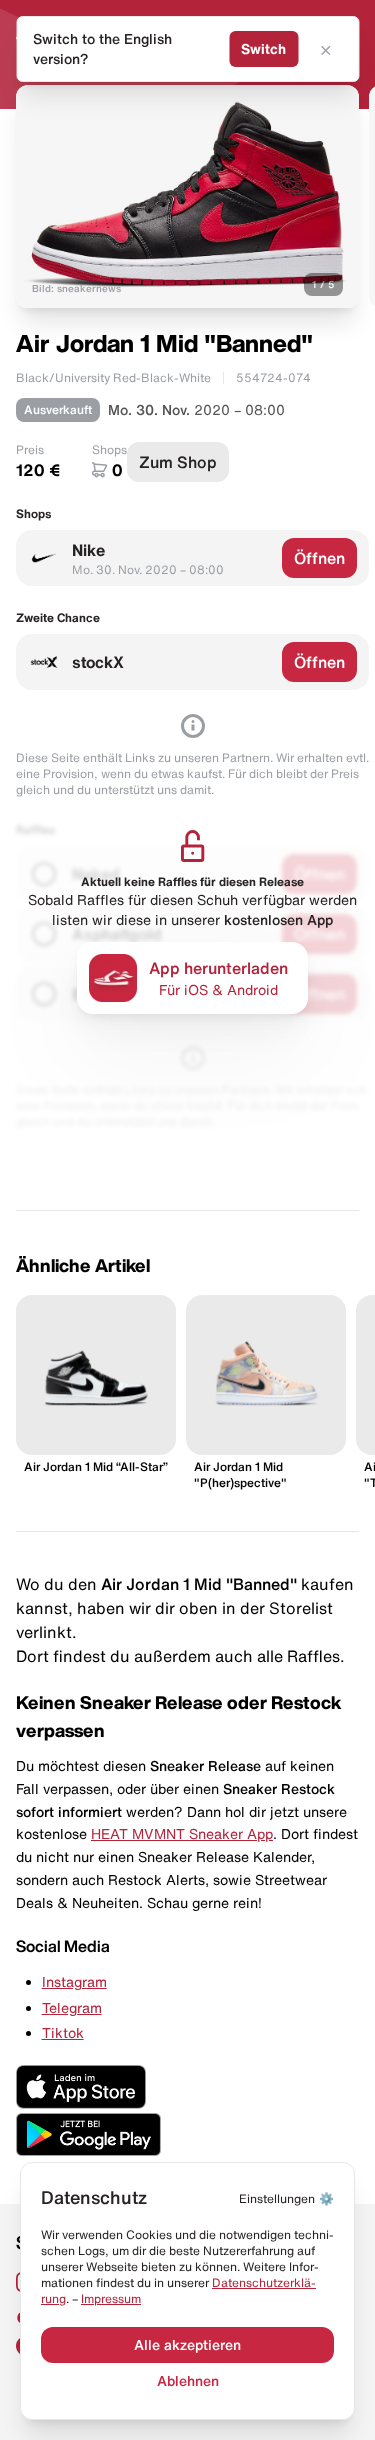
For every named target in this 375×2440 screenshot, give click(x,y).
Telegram (72, 2008)
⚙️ (286, 2198)
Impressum (111, 2298)
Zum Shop (178, 462)
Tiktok (63, 2033)
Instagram (74, 1982)
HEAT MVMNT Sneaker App (182, 1834)
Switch (263, 49)
